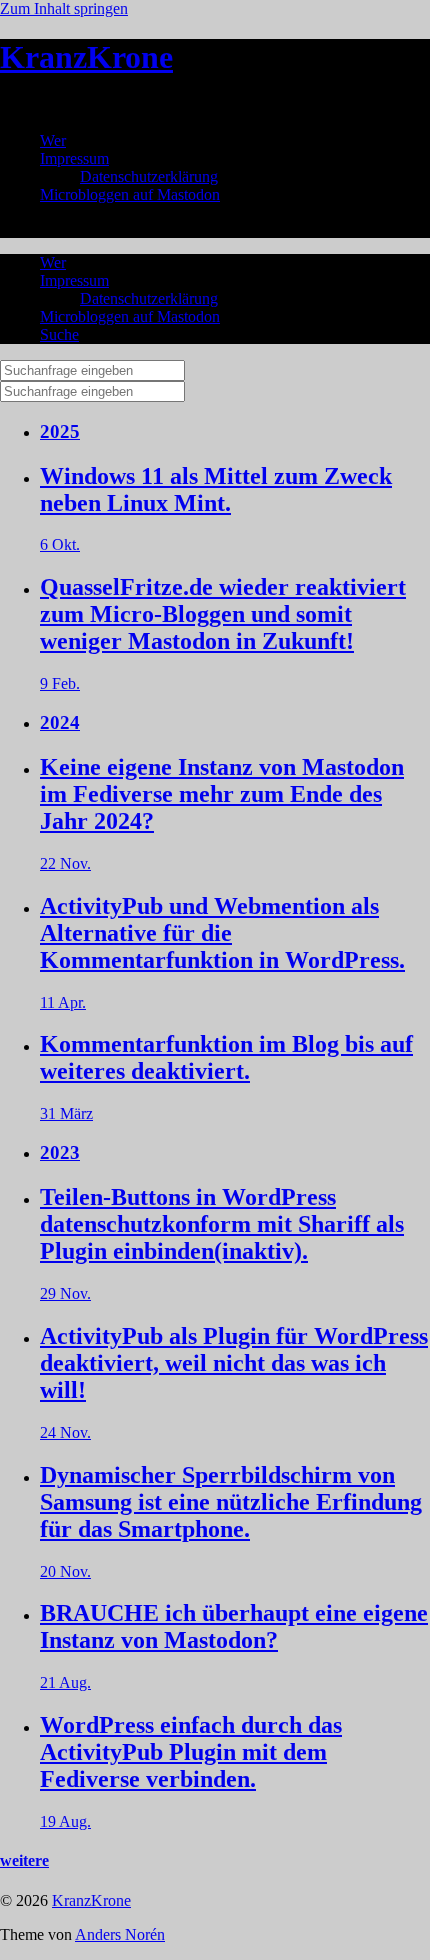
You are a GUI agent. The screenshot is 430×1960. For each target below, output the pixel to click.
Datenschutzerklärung (149, 176)
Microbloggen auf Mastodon (130, 194)
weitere (24, 1860)
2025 (60, 431)
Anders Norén (120, 1934)
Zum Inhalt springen (64, 8)
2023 (60, 1152)
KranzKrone (86, 57)
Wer (53, 140)
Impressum (74, 158)
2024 (60, 722)
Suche (59, 334)
